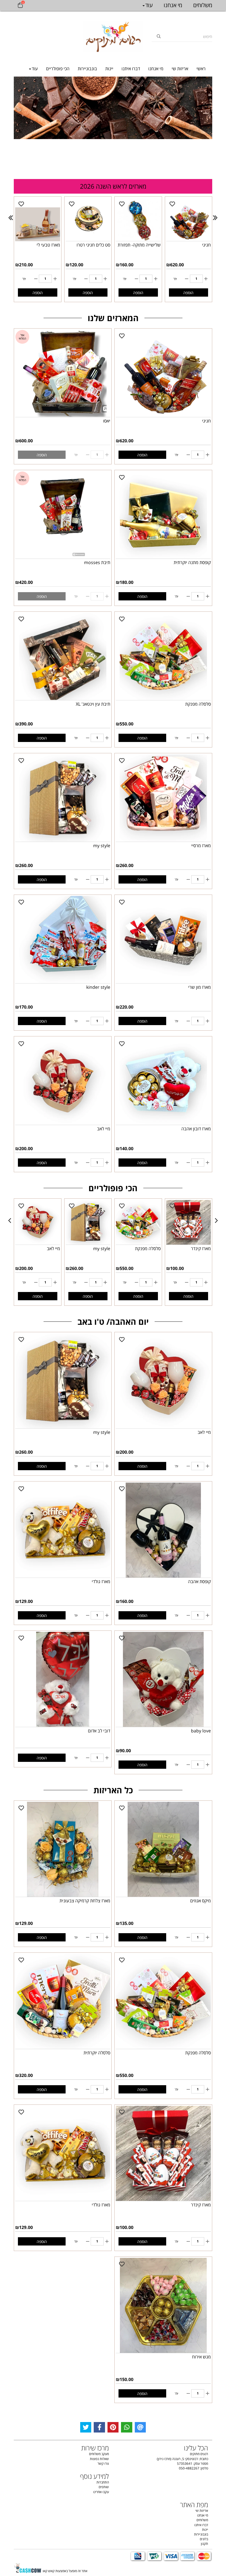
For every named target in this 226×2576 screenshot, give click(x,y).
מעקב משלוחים (99, 2454)
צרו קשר (103, 2463)
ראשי (201, 69)
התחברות (103, 2482)
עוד (35, 69)
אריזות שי (180, 69)
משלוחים (203, 5)
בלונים (204, 2539)
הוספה (38, 293)
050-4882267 (189, 2468)
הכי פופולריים (58, 69)
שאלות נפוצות (99, 2459)
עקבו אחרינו (101, 2492)
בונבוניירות (87, 69)
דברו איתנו (131, 69)
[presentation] (11, 218)
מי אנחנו (156, 69)
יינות (109, 69)
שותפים (104, 2487)
